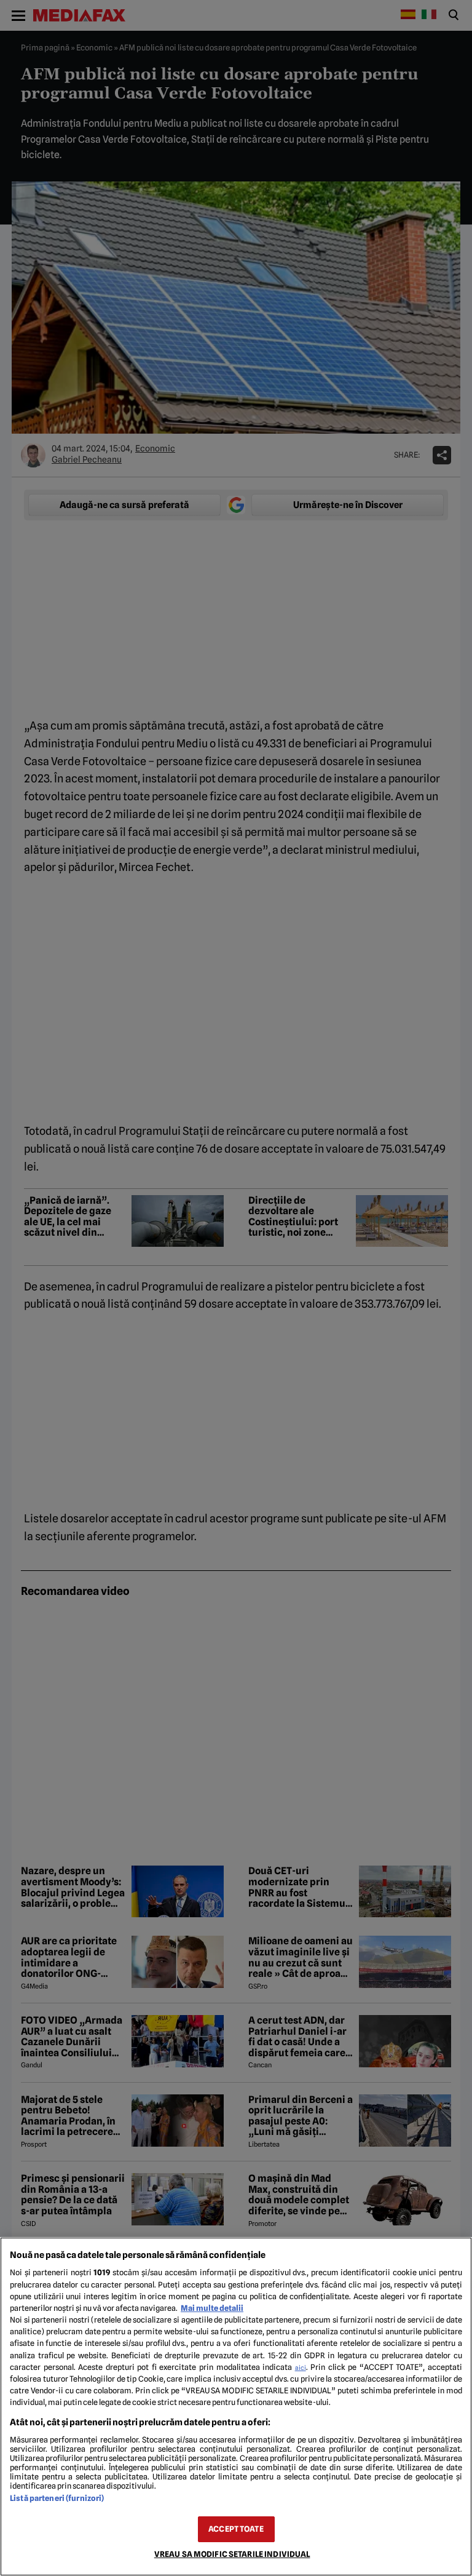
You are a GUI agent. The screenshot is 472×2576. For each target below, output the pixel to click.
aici (301, 2367)
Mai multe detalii (212, 2308)
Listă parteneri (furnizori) (57, 2498)
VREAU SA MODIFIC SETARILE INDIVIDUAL (232, 2554)
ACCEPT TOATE (236, 2529)
